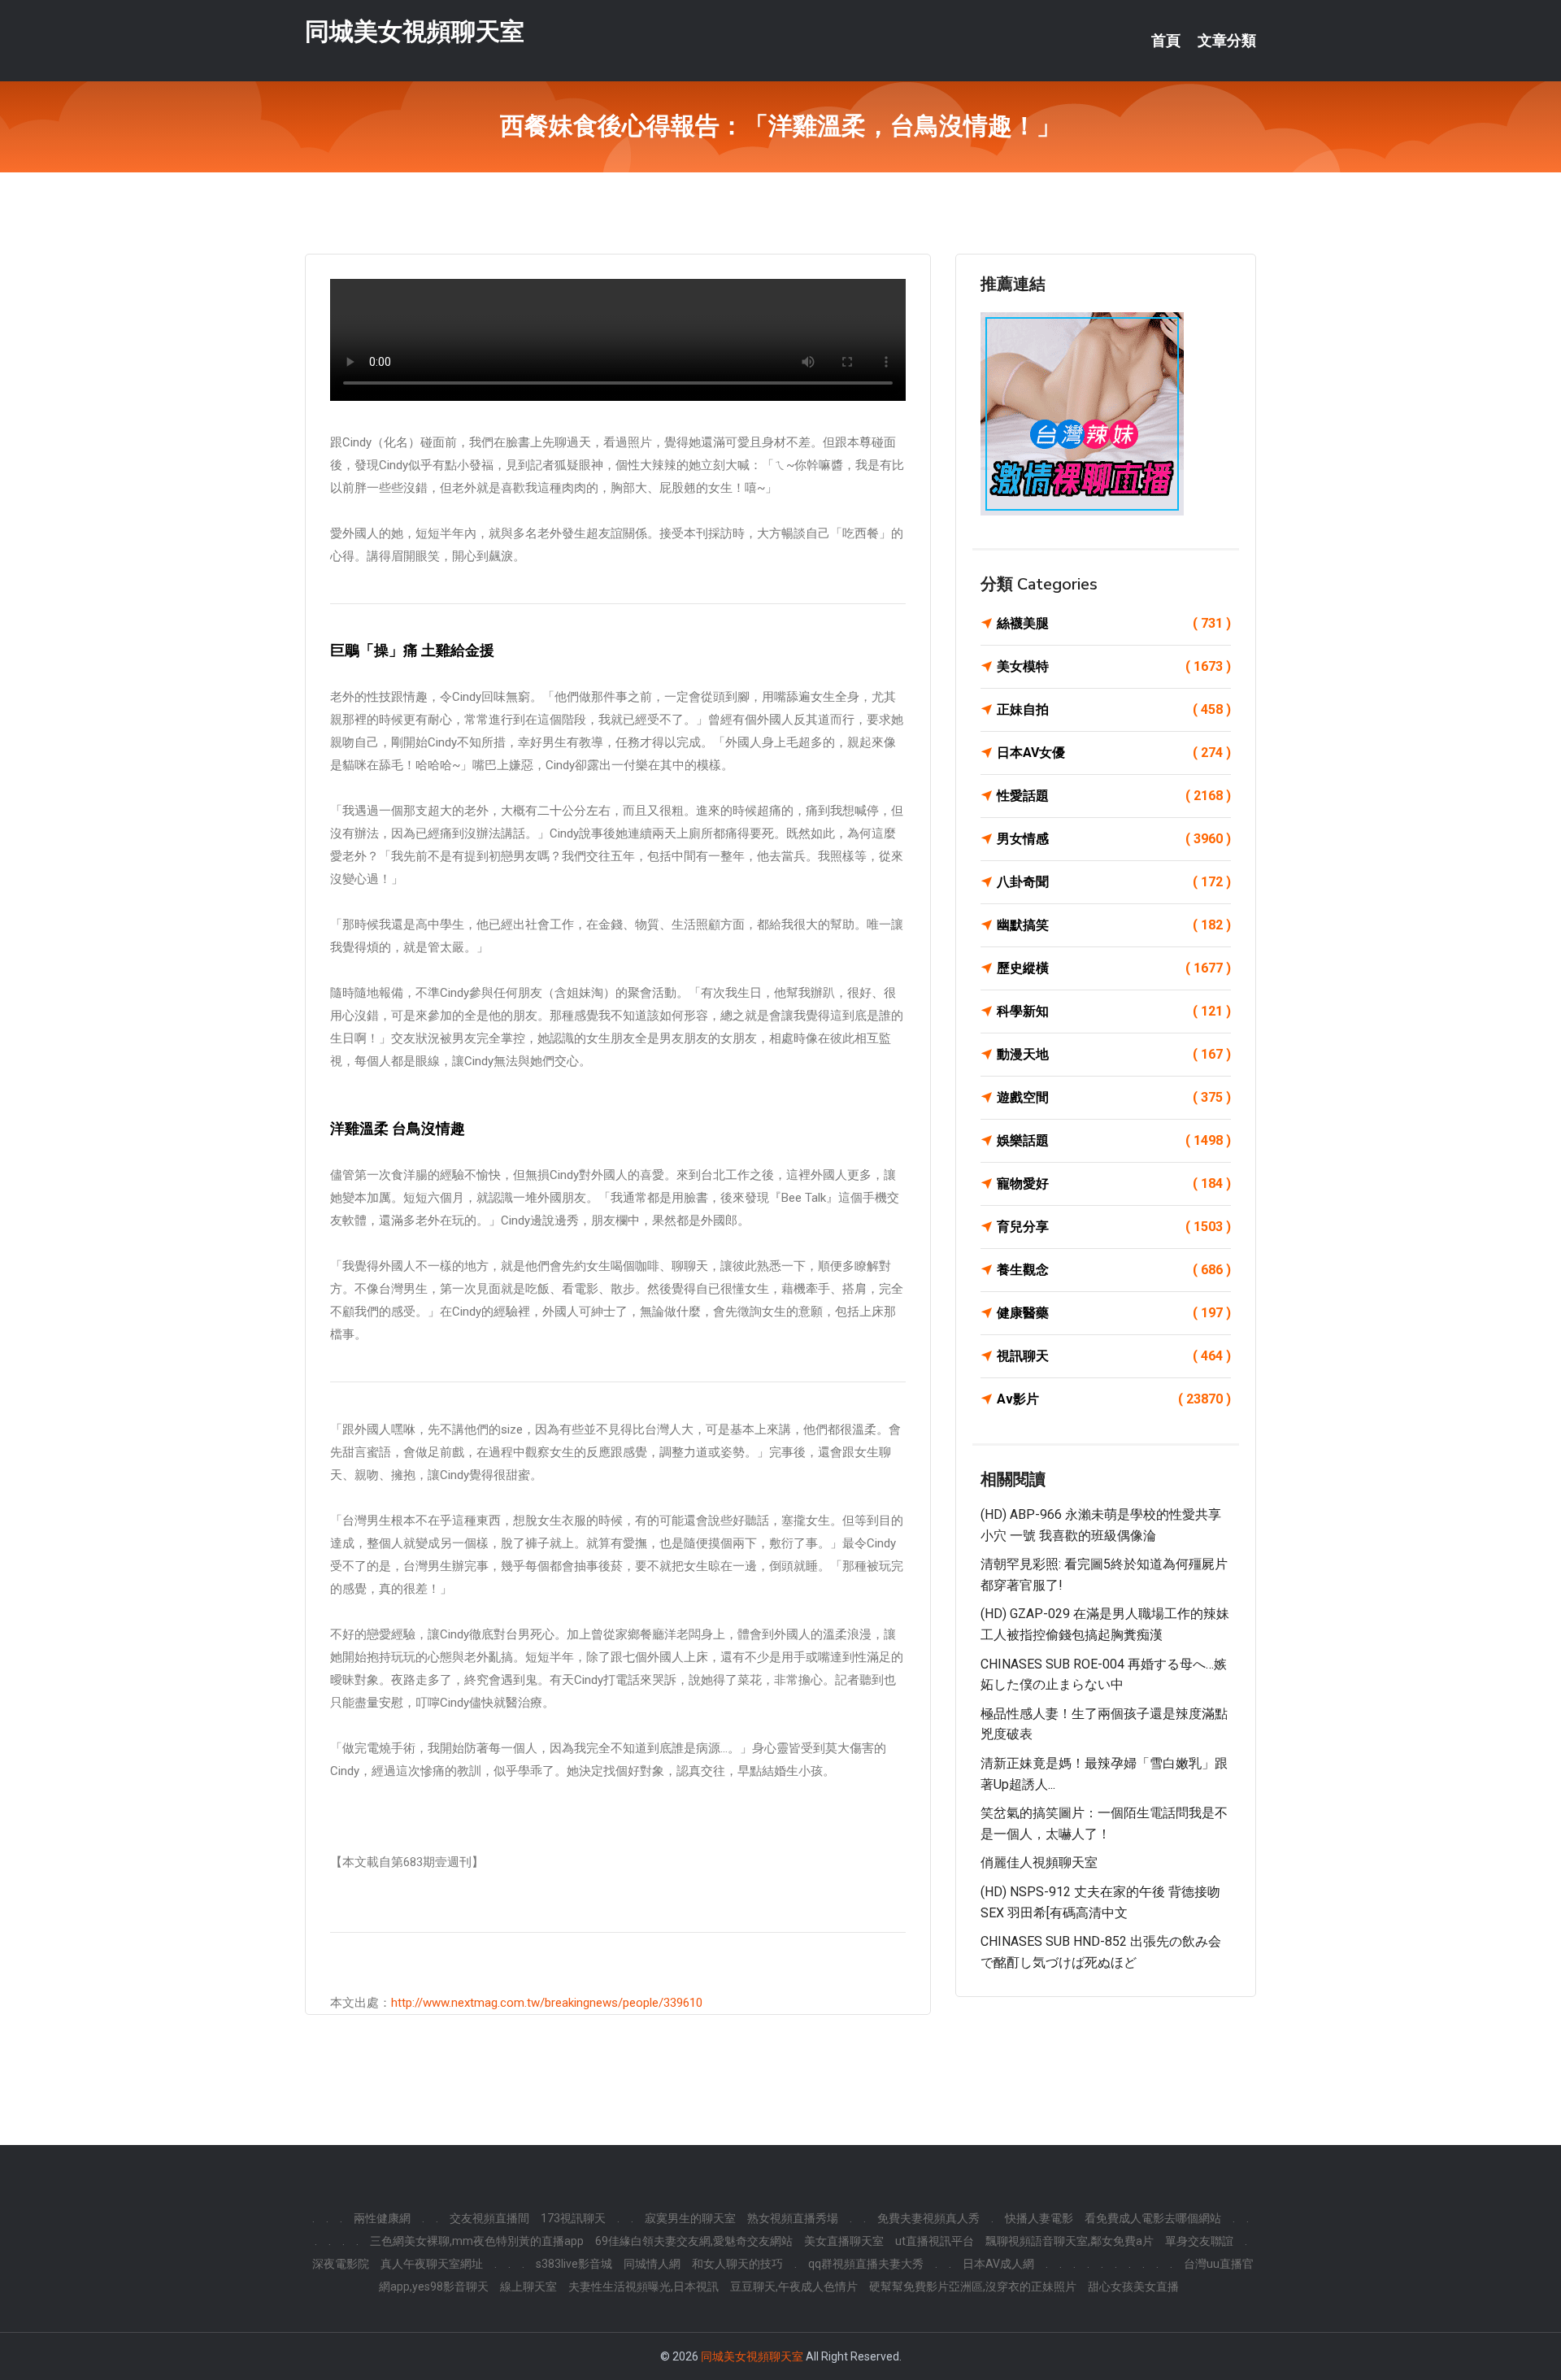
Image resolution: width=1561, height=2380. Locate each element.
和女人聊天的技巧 (737, 2264)
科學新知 (1114, 1011)
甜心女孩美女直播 (1133, 2286)
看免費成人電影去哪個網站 (1153, 2218)
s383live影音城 (574, 2264)
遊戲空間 (1114, 1097)
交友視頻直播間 (489, 2218)
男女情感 (1114, 839)
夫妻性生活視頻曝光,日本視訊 (644, 2286)
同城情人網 (652, 2264)
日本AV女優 (1114, 753)
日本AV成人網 (998, 2264)
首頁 (1166, 41)
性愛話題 (1114, 796)
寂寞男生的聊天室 (690, 2218)
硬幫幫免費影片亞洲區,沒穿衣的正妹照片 (973, 2286)
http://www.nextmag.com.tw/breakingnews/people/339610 (547, 2003)
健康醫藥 (1114, 1313)
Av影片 (1114, 1399)
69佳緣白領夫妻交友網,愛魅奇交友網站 (694, 2241)
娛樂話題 (1114, 1140)
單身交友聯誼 (1199, 2241)
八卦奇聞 (1114, 882)
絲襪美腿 (1114, 623)
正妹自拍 (1114, 709)
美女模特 (1114, 666)
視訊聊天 (1114, 1356)
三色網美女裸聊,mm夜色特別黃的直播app (477, 2241)
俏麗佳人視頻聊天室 (1039, 1862)
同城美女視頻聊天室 (415, 31)
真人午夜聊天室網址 (432, 2264)
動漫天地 (1114, 1054)
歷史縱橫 (1114, 968)
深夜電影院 (341, 2264)
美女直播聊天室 (844, 2241)
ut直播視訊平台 (935, 2241)
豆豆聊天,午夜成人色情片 (794, 2286)
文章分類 (1227, 41)
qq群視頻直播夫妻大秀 (866, 2264)
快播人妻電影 (1039, 2218)
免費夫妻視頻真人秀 (928, 2218)
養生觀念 (1114, 1270)
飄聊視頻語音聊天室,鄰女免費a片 (1070, 2241)
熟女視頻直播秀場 (793, 2218)
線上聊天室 (528, 2286)
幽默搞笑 (1114, 925)
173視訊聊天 (573, 2218)
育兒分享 (1114, 1227)
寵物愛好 (1114, 1183)
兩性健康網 (382, 2218)
